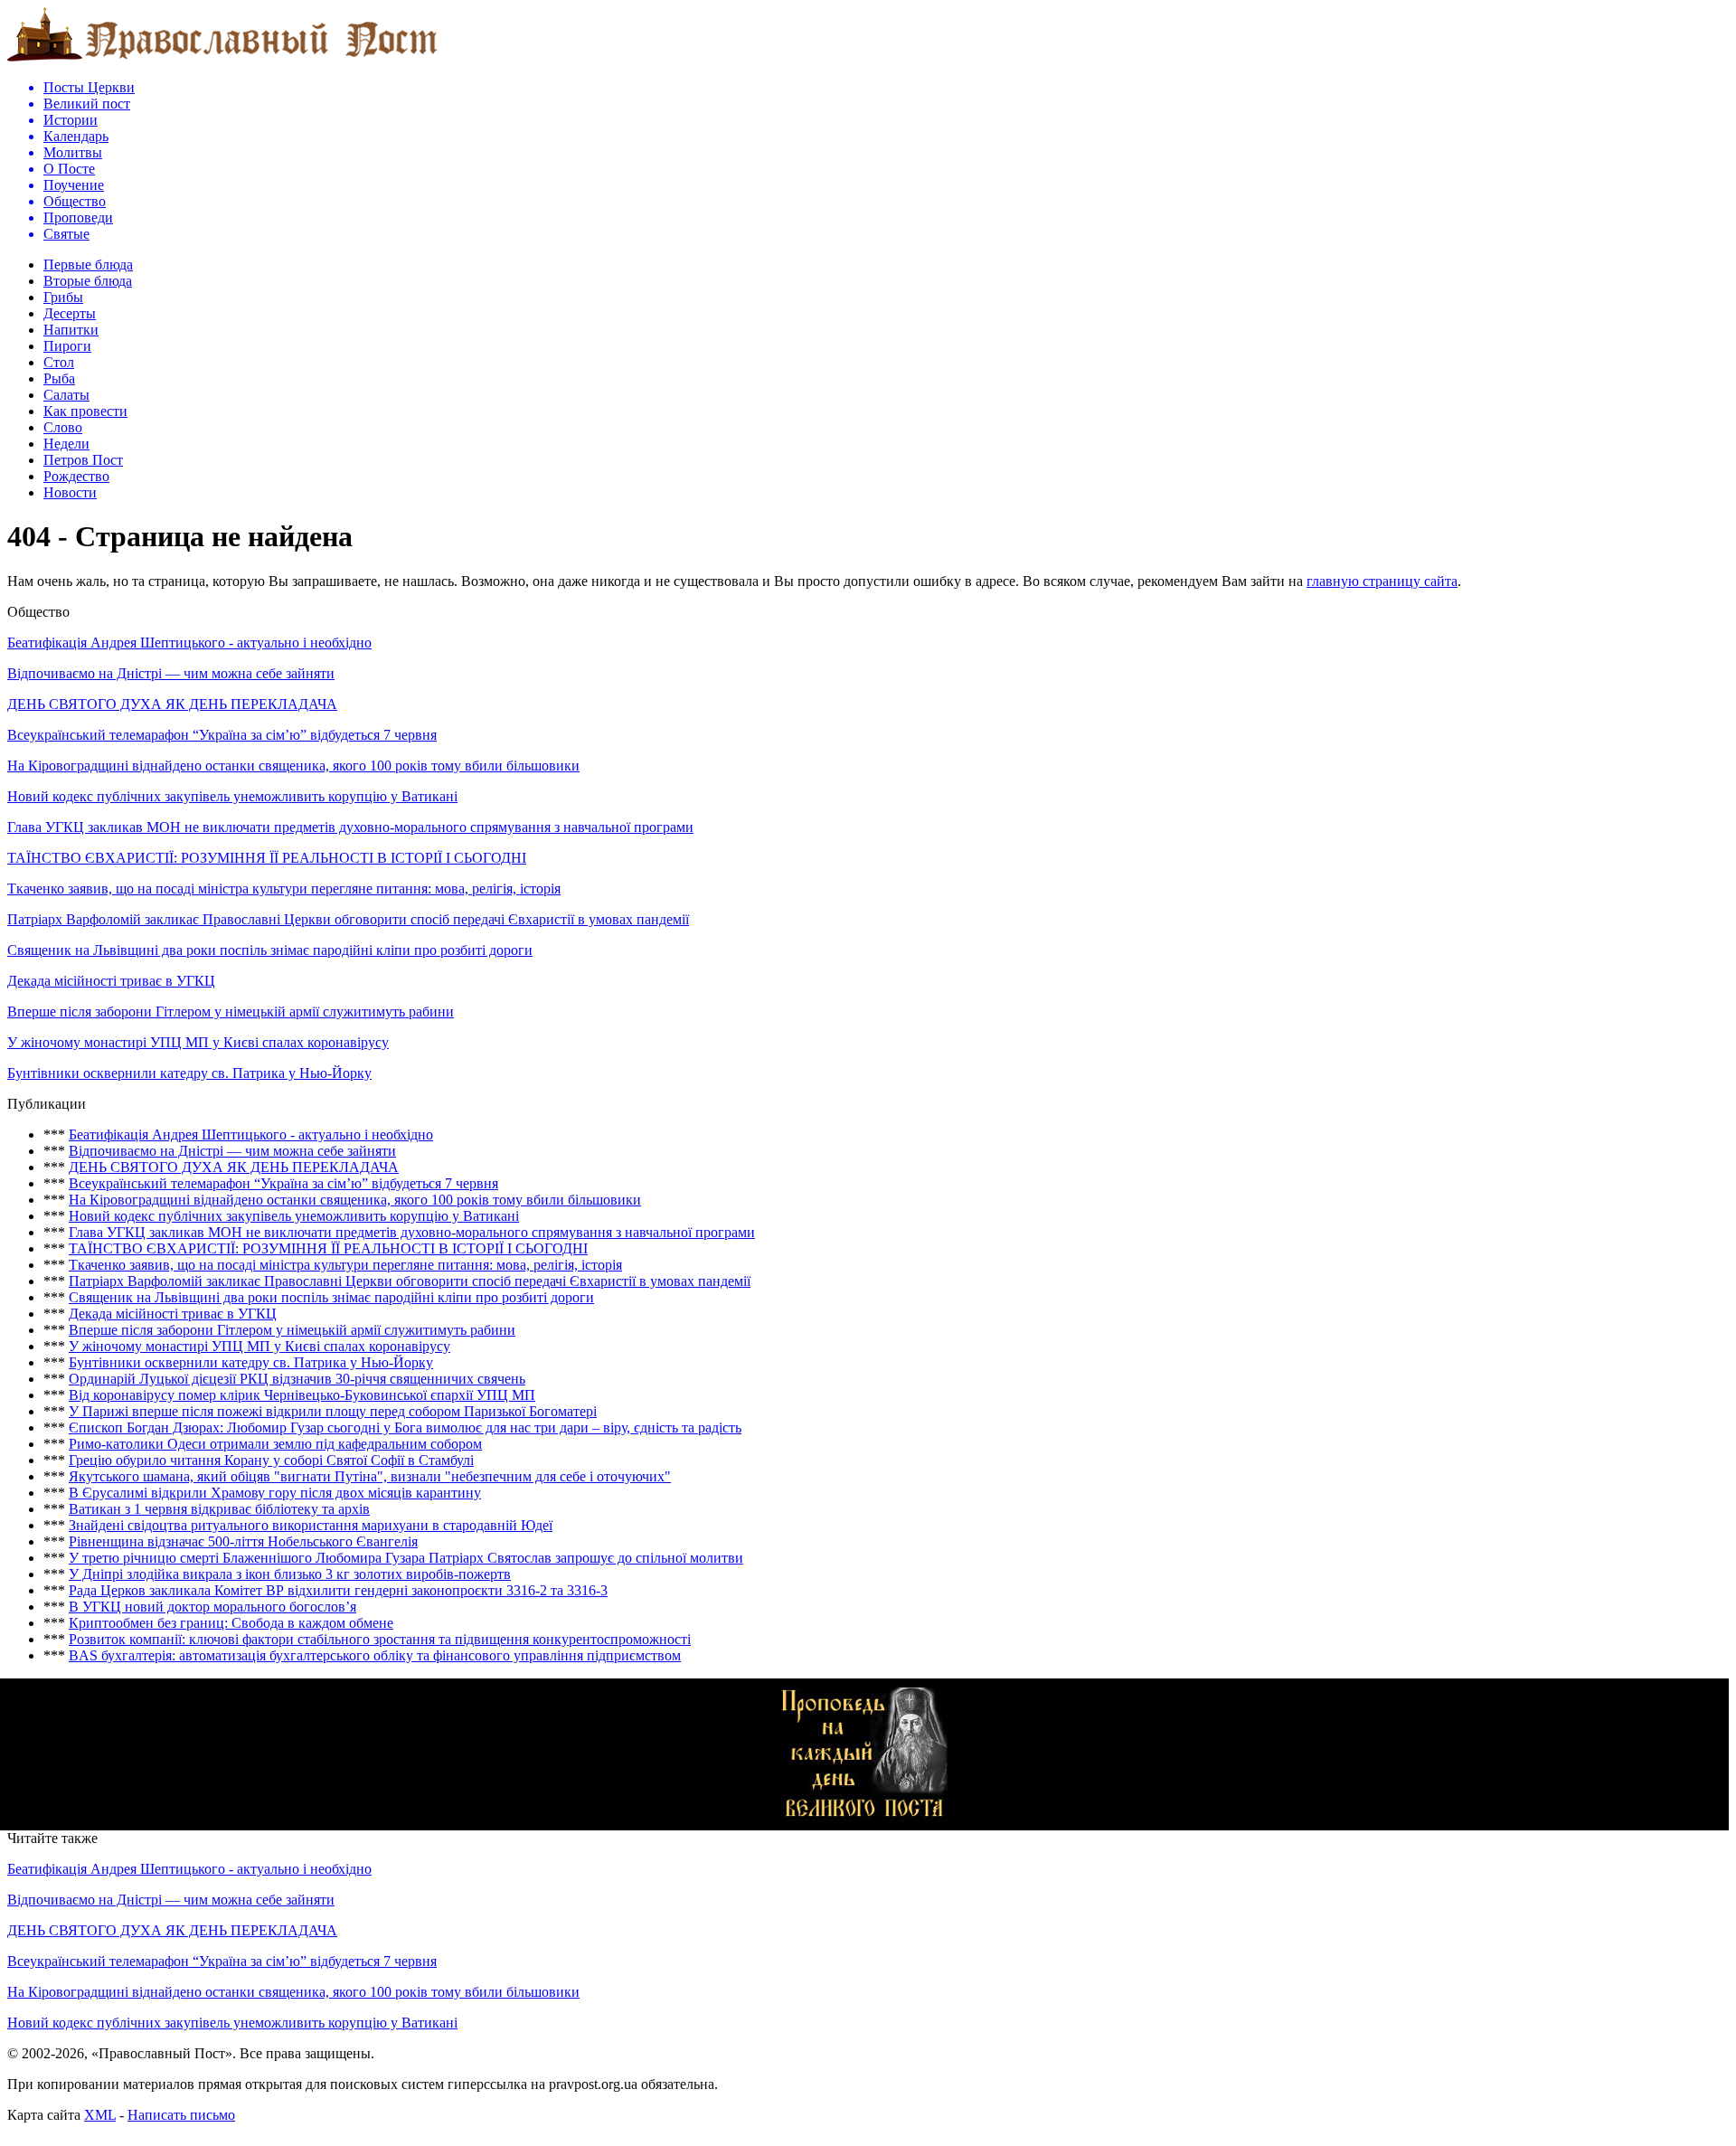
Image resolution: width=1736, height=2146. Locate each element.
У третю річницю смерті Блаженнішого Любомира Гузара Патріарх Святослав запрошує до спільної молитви (406, 1558)
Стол (59, 362)
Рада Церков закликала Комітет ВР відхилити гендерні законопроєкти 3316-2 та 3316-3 (338, 1590)
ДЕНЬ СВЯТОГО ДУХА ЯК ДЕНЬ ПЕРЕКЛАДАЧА (172, 704)
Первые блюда (88, 265)
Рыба (59, 378)
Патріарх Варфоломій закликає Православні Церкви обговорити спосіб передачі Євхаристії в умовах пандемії (348, 919)
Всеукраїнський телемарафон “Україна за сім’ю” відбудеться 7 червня (222, 735)
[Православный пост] (222, 60)
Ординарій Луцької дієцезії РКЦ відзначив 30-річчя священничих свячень (297, 1379)
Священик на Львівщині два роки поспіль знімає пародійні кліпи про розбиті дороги (270, 950)
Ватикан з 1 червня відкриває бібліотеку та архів (219, 1509)
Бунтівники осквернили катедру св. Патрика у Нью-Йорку (189, 1073)
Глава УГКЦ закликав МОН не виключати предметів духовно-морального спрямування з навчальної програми (350, 827)
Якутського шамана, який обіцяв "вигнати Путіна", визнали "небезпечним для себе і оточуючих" (370, 1476)
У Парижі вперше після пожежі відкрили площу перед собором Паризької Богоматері (333, 1411)
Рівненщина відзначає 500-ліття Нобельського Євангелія (243, 1541)
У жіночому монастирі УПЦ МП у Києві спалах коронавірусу (198, 1042)
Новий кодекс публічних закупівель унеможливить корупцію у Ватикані (232, 796)
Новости (70, 492)
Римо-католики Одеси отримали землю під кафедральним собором (275, 1444)
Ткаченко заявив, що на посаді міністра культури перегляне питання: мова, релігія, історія (284, 889)
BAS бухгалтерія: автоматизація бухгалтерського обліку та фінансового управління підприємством (375, 1655)
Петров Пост (83, 460)
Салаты (66, 395)
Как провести (85, 411)
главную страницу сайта (1382, 581)
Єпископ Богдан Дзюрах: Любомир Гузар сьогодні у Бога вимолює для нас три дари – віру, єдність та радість (405, 1428)
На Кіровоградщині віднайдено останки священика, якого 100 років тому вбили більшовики (293, 766)
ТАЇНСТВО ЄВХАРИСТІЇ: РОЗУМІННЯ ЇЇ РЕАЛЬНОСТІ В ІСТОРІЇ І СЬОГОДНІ (267, 858)
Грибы (63, 297)
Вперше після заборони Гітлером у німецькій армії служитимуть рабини (231, 1012)
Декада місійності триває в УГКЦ (111, 981)
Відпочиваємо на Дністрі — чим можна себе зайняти (171, 673)
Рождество (76, 476)
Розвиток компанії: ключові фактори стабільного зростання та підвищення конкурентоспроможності (380, 1639)
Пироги (67, 346)
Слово (63, 427)
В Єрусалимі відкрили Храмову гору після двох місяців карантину (275, 1493)
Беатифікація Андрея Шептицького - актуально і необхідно (189, 643)
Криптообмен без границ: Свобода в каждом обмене (231, 1623)
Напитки (71, 330)
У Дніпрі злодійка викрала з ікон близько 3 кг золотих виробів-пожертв (290, 1574)
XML (100, 2115)
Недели (66, 444)
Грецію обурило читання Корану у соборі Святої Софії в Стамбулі (271, 1460)
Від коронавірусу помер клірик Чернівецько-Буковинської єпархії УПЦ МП (302, 1395)
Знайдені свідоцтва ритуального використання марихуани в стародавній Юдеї (311, 1525)
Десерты (70, 313)
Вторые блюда (88, 281)
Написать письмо (181, 2115)
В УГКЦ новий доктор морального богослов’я (212, 1607)
